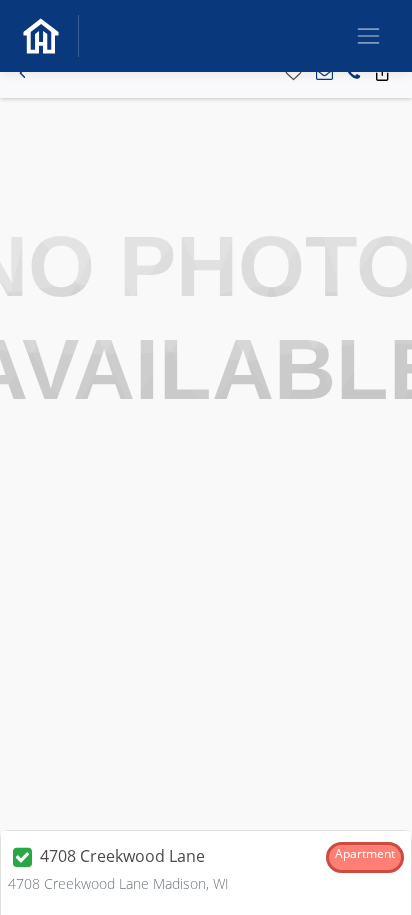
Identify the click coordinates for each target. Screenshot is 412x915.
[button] (22, 73)
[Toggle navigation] (368, 35)
